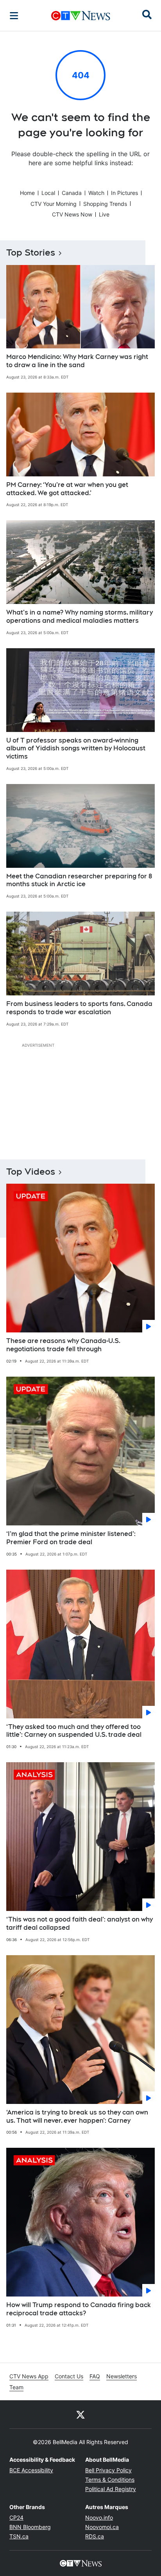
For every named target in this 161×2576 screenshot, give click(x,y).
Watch (96, 193)
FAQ (95, 2376)
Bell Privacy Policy (108, 2470)
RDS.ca (95, 2536)
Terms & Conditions (110, 2480)
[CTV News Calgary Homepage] (81, 16)
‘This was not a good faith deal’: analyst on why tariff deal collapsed (80, 1923)
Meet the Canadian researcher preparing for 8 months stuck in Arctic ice (79, 880)
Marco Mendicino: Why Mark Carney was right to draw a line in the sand (77, 361)
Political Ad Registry (111, 2489)
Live (104, 214)
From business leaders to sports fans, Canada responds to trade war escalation (79, 1008)
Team (16, 2387)
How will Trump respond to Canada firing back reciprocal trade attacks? (79, 2309)
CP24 (16, 2517)
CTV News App (29, 2376)
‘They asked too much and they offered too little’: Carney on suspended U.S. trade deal (74, 1731)
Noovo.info (99, 2517)
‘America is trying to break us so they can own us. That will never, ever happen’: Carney (77, 2116)
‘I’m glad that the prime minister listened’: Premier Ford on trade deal (71, 1538)
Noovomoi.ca (102, 2527)
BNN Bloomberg (30, 2527)
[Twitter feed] (80, 2414)
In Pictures (124, 193)
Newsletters (122, 2376)
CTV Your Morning (54, 204)
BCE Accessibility (31, 2470)
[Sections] (14, 16)
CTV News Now (72, 214)
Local (48, 193)
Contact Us (69, 2376)
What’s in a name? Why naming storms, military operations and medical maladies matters (80, 617)
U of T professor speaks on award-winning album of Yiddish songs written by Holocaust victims (76, 749)
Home (27, 193)
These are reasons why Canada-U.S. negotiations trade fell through (63, 1345)
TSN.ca (19, 2536)
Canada (72, 193)
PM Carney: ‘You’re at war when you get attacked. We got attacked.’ (67, 489)
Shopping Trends (105, 204)
